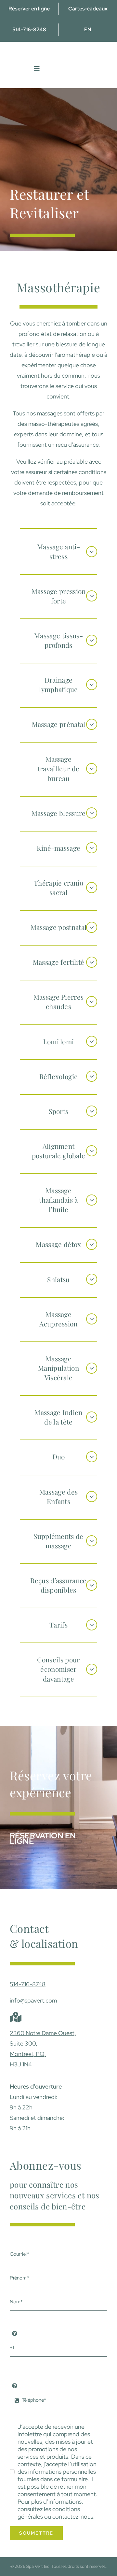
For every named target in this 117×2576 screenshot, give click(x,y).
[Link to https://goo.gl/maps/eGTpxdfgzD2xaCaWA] (16, 2017)
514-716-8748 (28, 1984)
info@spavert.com (33, 2000)
